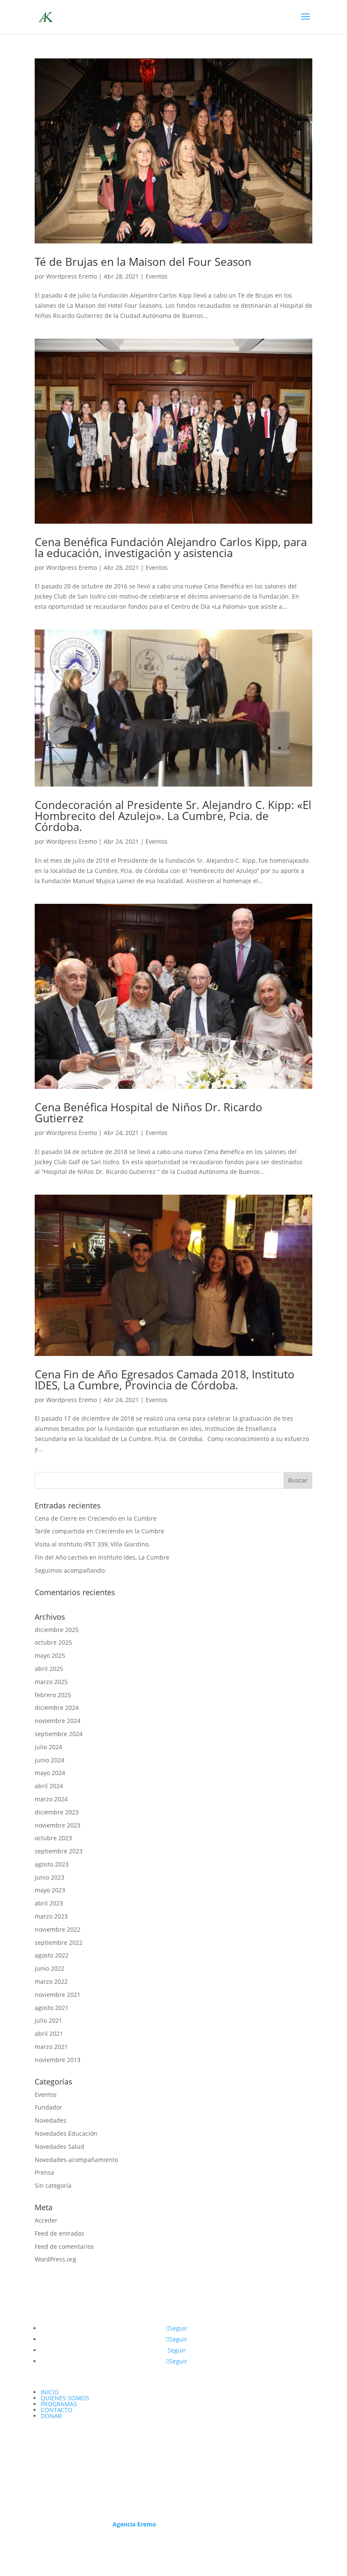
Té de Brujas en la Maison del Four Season (143, 262)
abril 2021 (49, 2033)
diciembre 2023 (57, 1812)
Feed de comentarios (64, 2246)
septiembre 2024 (59, 1734)
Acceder (46, 2220)
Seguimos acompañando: (70, 1570)
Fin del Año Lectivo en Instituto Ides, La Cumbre (102, 1557)
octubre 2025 (53, 1642)
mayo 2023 (50, 1890)
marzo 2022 (51, 1981)
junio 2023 (50, 1877)
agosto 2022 (52, 1955)
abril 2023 (49, 1903)
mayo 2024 (50, 1773)
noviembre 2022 (58, 1929)
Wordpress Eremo (72, 276)
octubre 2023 (53, 1838)
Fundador (48, 2107)
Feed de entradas (59, 2233)
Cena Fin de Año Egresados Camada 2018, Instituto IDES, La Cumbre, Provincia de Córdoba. (165, 1380)
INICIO (50, 2392)
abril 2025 (49, 1669)
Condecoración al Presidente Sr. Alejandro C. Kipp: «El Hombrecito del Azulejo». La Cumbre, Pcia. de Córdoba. (173, 816)
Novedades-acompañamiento (76, 2160)
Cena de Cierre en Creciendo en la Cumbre (96, 1518)
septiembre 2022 (59, 1942)
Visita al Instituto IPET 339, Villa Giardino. (92, 1544)
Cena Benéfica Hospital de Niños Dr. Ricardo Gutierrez (149, 1113)
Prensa (44, 2172)
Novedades (51, 2120)
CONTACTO (56, 2410)
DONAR (51, 2416)
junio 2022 (50, 1968)
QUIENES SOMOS (65, 2398)
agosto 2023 (52, 1864)
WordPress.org (55, 2259)
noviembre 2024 (58, 1721)
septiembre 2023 (59, 1851)
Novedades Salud (59, 2147)
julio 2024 (48, 1747)
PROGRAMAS (59, 2404)
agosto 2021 (52, 2008)
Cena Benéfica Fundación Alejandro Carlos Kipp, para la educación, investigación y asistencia (171, 547)
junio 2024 (50, 1760)
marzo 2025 (51, 1682)
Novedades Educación (66, 2133)
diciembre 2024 (57, 1708)
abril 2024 (49, 1786)
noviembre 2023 (58, 1825)
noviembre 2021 (58, 1995)
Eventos (157, 276)
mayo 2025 (50, 1655)
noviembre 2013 (58, 2060)
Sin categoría (53, 2185)
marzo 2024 (51, 1799)
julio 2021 (48, 2020)
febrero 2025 (53, 1695)
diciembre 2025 (57, 1630)
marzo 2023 (51, 1916)
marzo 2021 (51, 2047)
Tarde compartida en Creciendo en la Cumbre (99, 1531)
